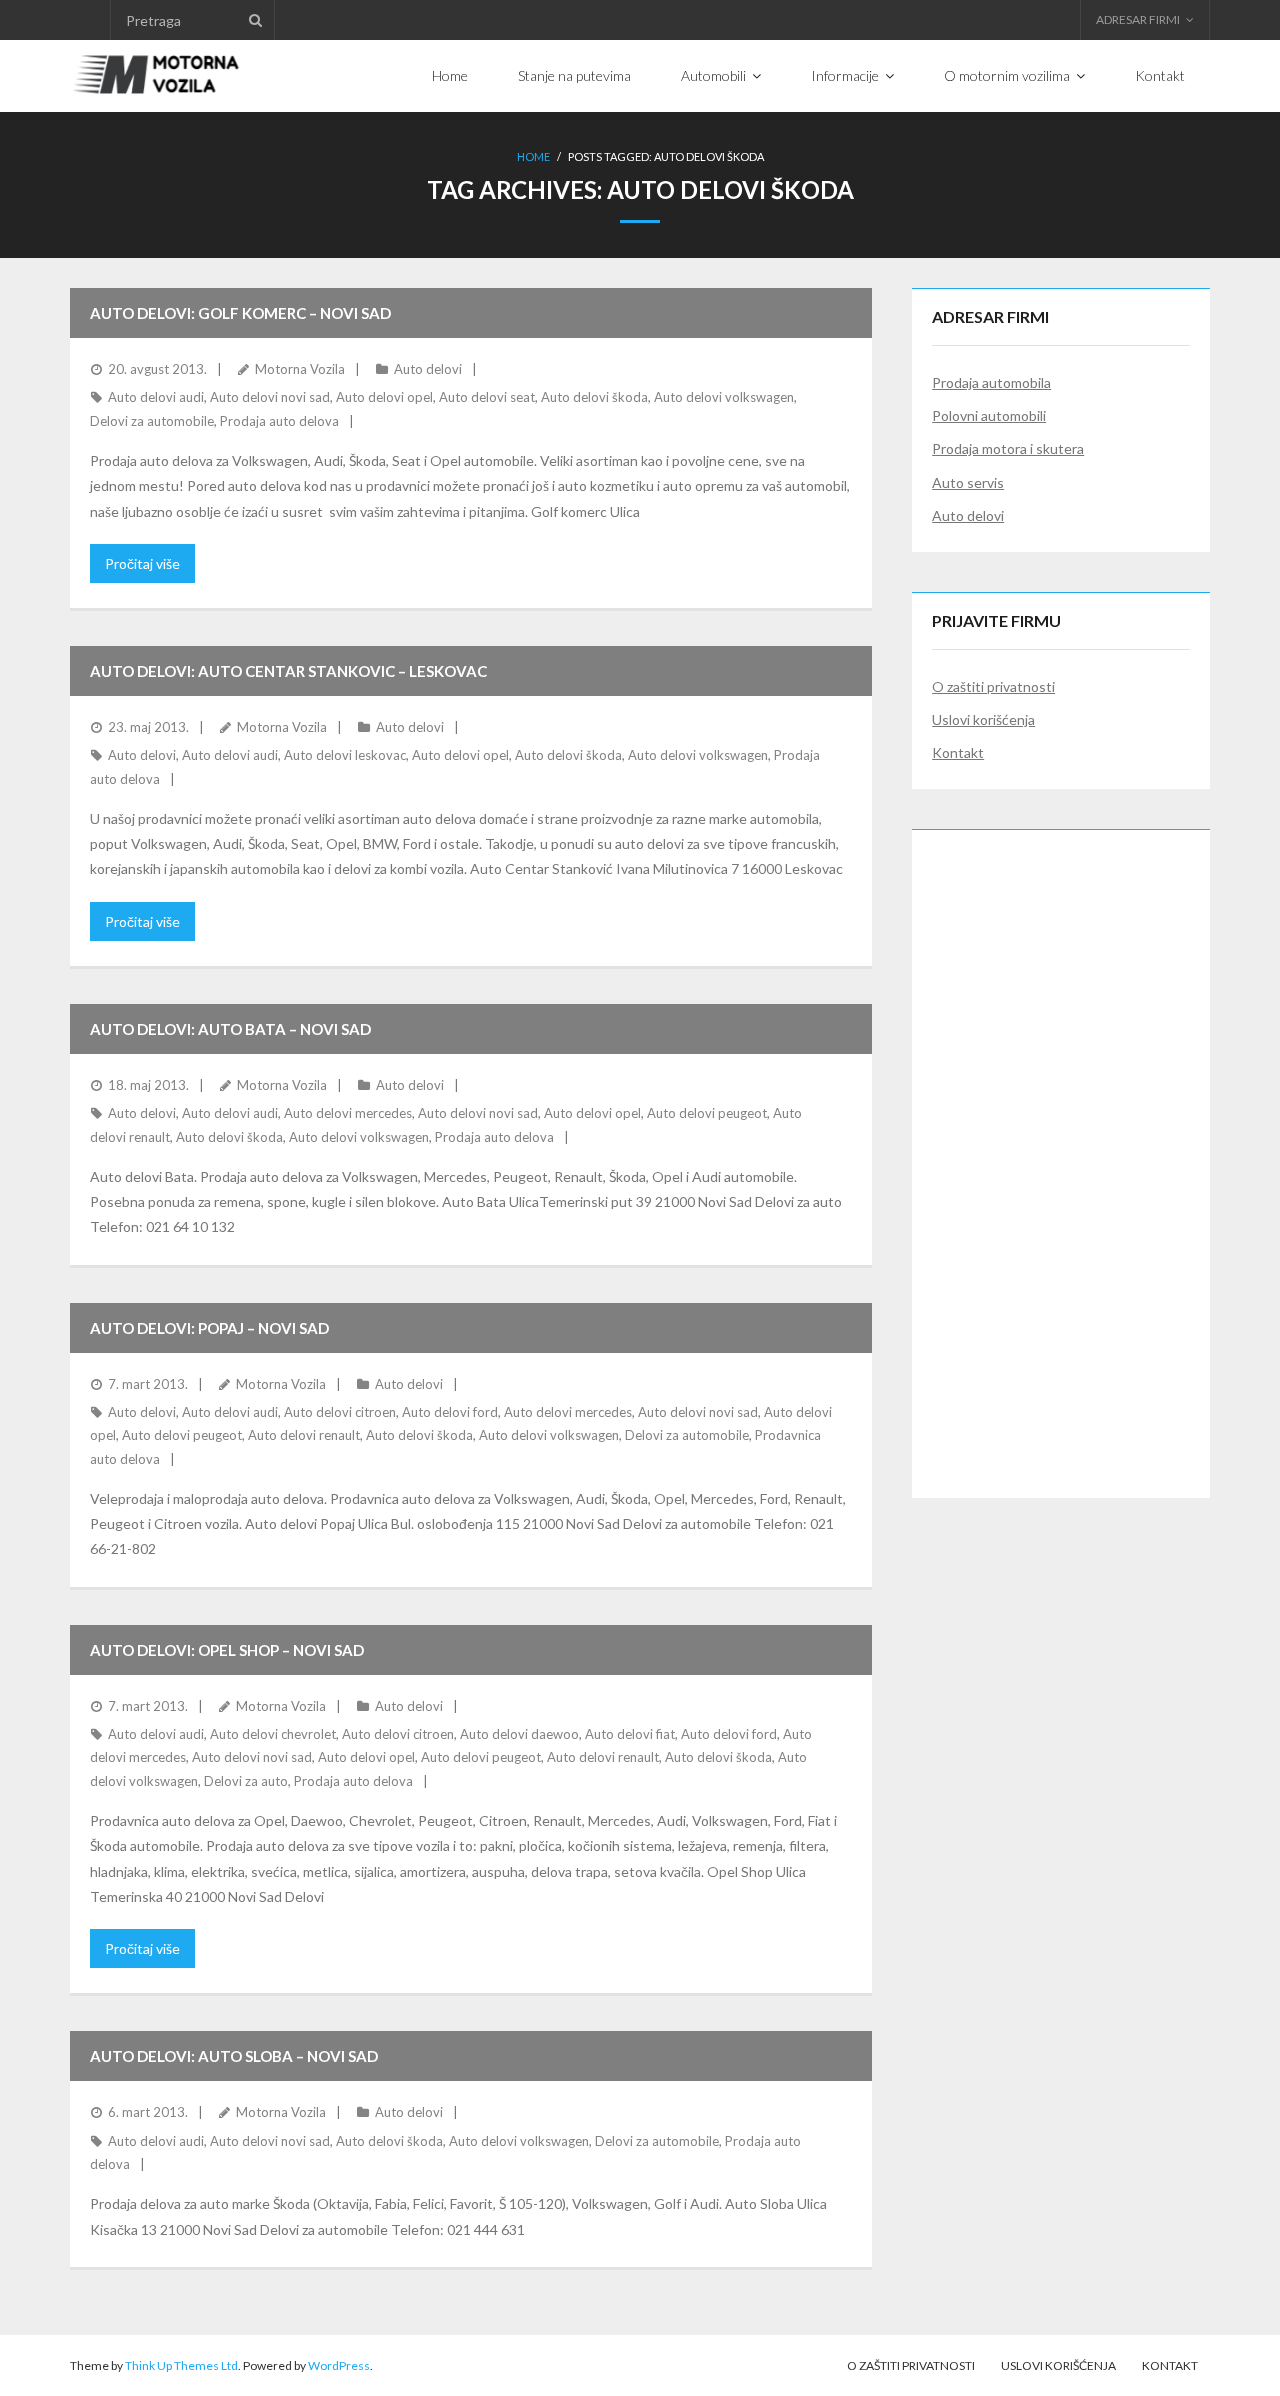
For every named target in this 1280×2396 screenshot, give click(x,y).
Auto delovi (428, 369)
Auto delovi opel (384, 397)
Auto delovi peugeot (707, 1113)
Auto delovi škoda (594, 397)
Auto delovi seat (487, 397)
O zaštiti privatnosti (993, 686)
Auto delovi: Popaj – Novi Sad (209, 1328)
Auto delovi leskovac (345, 755)
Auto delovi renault (304, 1435)
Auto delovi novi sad (270, 397)
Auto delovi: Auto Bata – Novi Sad (230, 1029)
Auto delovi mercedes (348, 1113)
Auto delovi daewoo (519, 1734)
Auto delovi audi (156, 397)
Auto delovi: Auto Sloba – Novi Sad (234, 2056)
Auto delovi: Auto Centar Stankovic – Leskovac (288, 671)
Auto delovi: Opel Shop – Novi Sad (227, 1650)
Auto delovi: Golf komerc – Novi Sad (240, 313)
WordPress (339, 2365)
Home (533, 156)
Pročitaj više (142, 563)
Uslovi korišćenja (983, 719)
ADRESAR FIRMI (1138, 19)
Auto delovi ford (450, 1412)
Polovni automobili (989, 415)
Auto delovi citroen (340, 1412)
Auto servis (968, 482)
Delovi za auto (246, 1781)
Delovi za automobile (152, 421)
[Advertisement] (1061, 1150)
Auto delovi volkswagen (724, 397)
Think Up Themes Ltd (181, 2365)
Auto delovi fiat (630, 1734)
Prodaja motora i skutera (1008, 448)
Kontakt (958, 752)
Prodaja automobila (991, 382)
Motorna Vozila (300, 369)
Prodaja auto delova (279, 421)
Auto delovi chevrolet (273, 1734)
